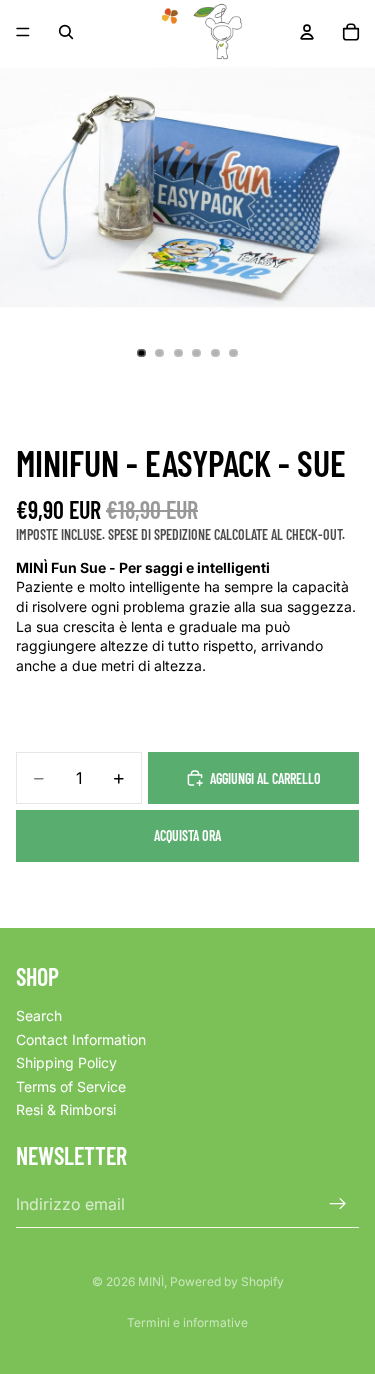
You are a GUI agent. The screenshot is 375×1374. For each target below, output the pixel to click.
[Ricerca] (66, 32)
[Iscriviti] (338, 1204)
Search (39, 1015)
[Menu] (23, 32)
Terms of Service (71, 1086)
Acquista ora (187, 835)
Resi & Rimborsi (66, 1110)
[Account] (307, 32)
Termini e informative (187, 1322)
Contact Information (81, 1039)
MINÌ (151, 1281)
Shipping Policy (66, 1062)
